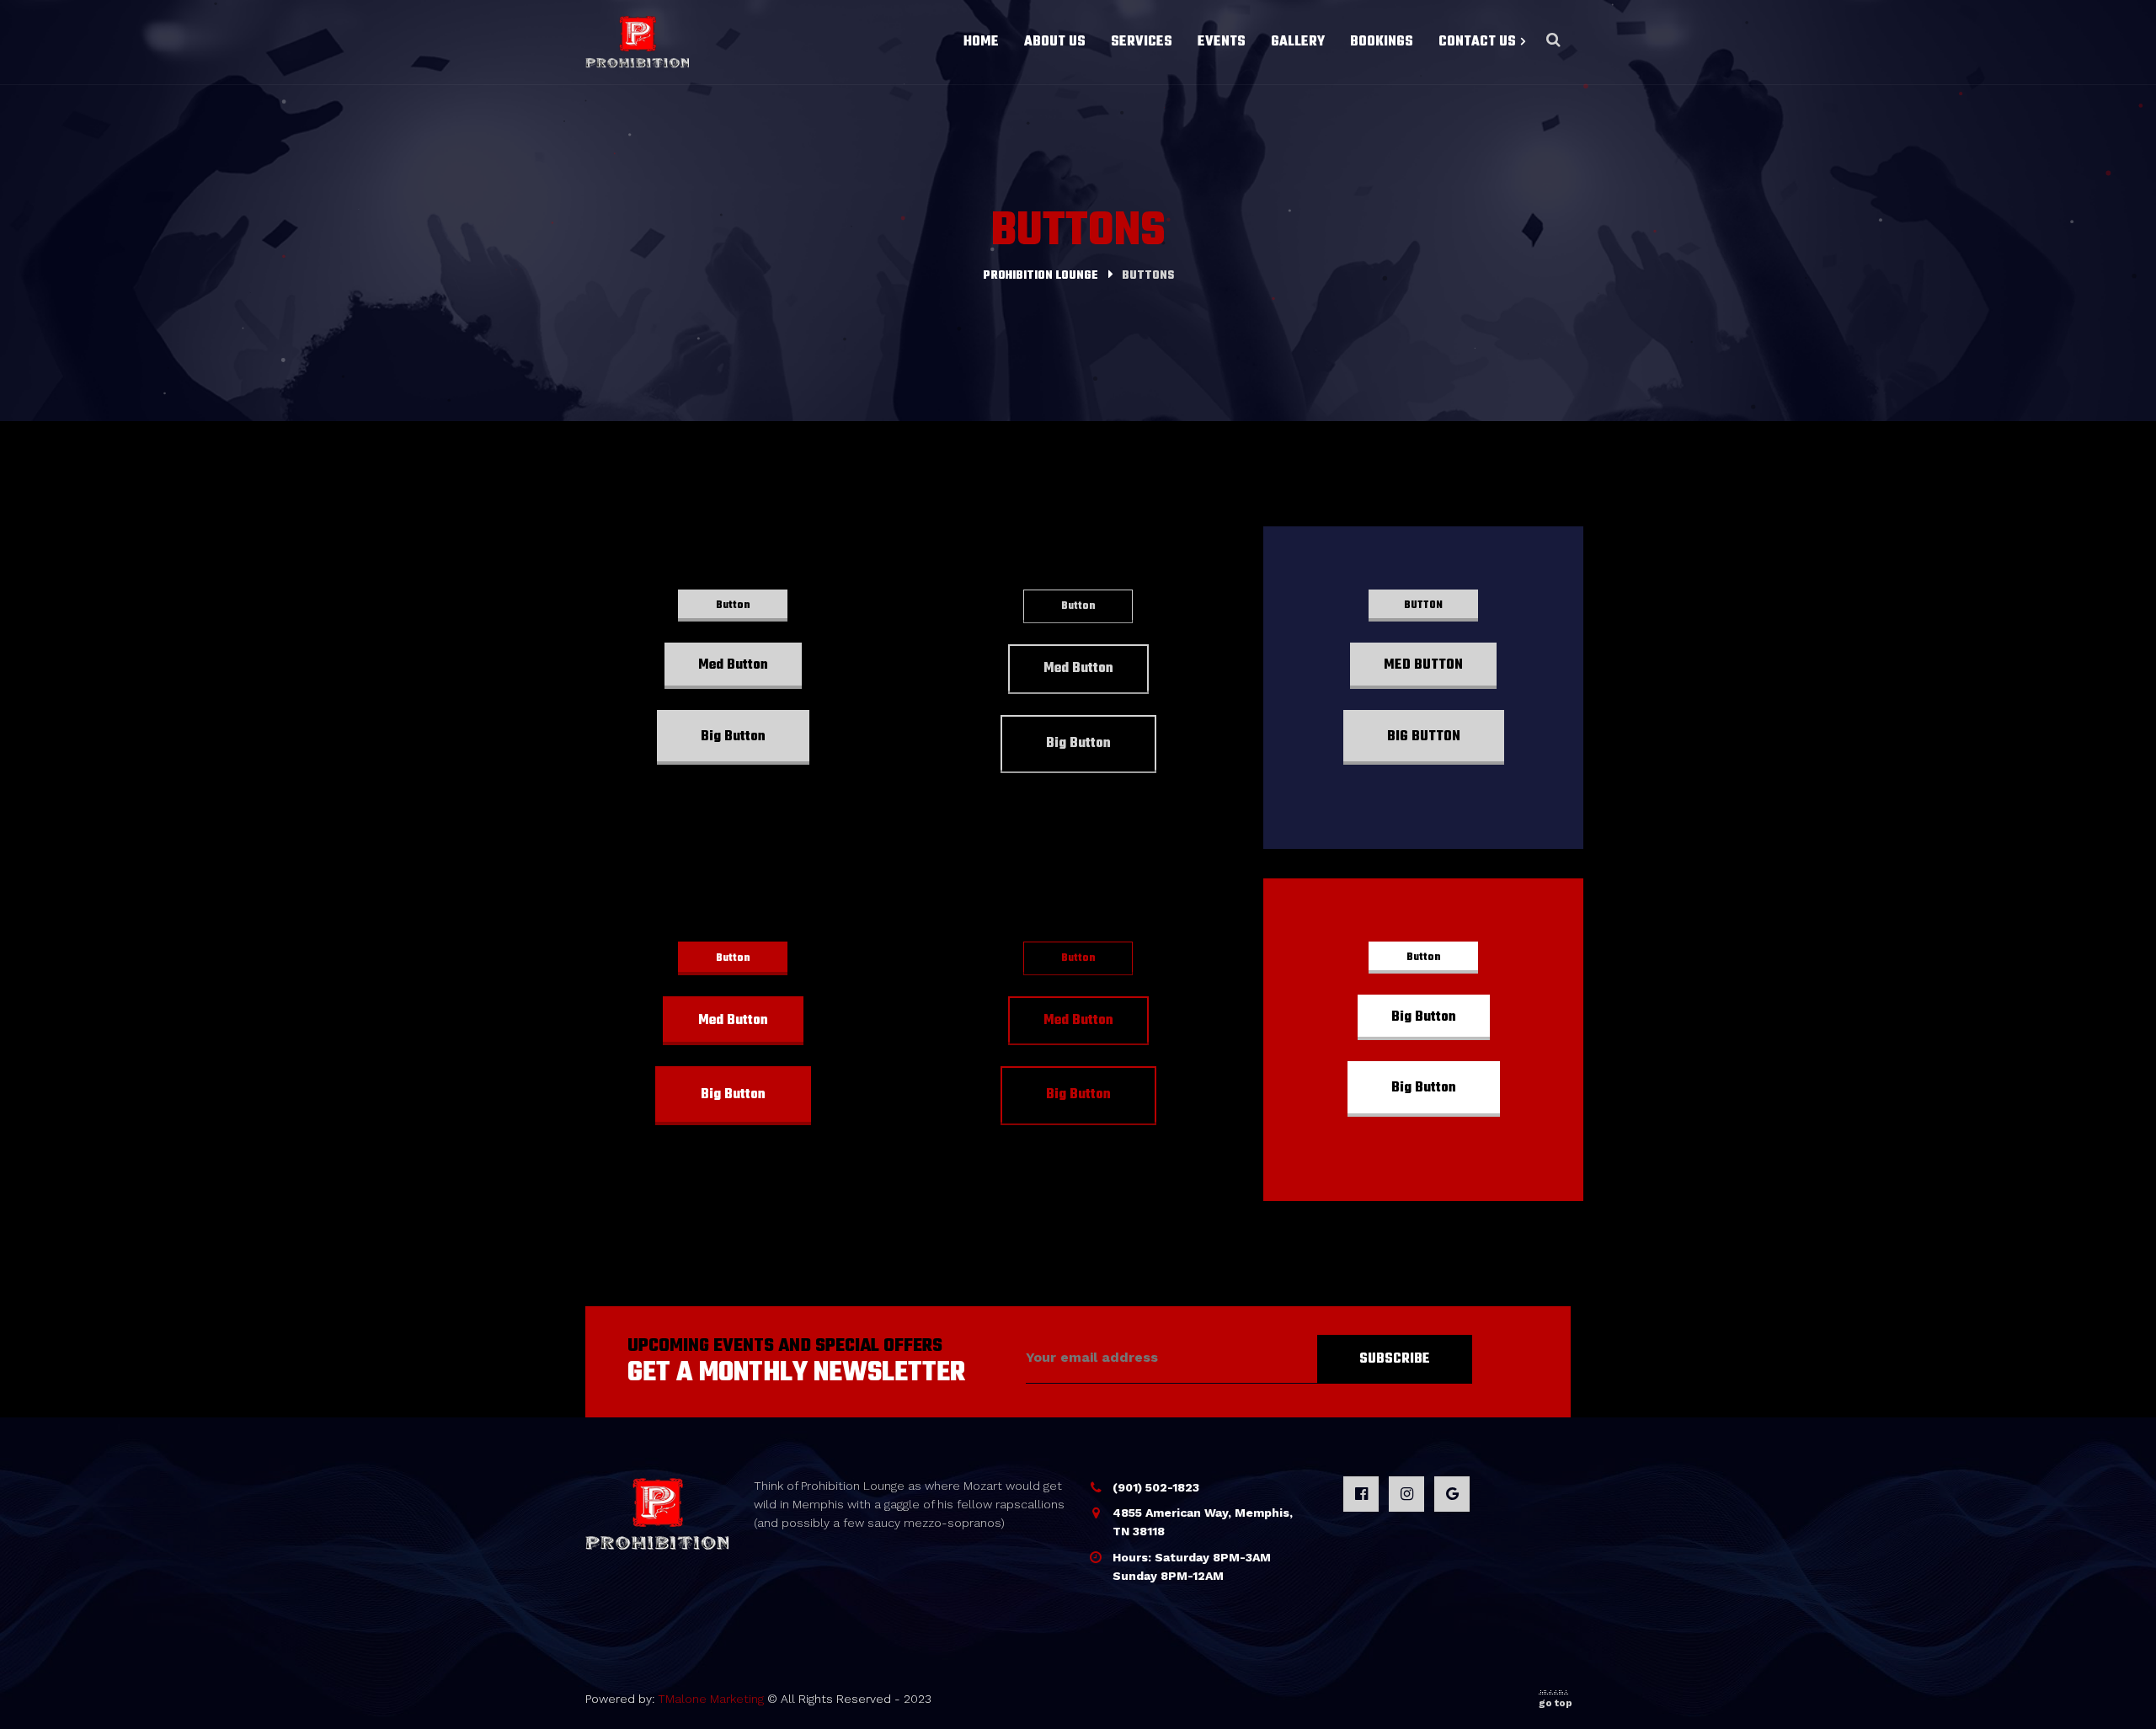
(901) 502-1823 (1156, 1487)
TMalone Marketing (711, 1699)
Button (733, 606)
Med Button (733, 665)
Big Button (733, 737)
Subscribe (1395, 1359)
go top (1556, 1703)
